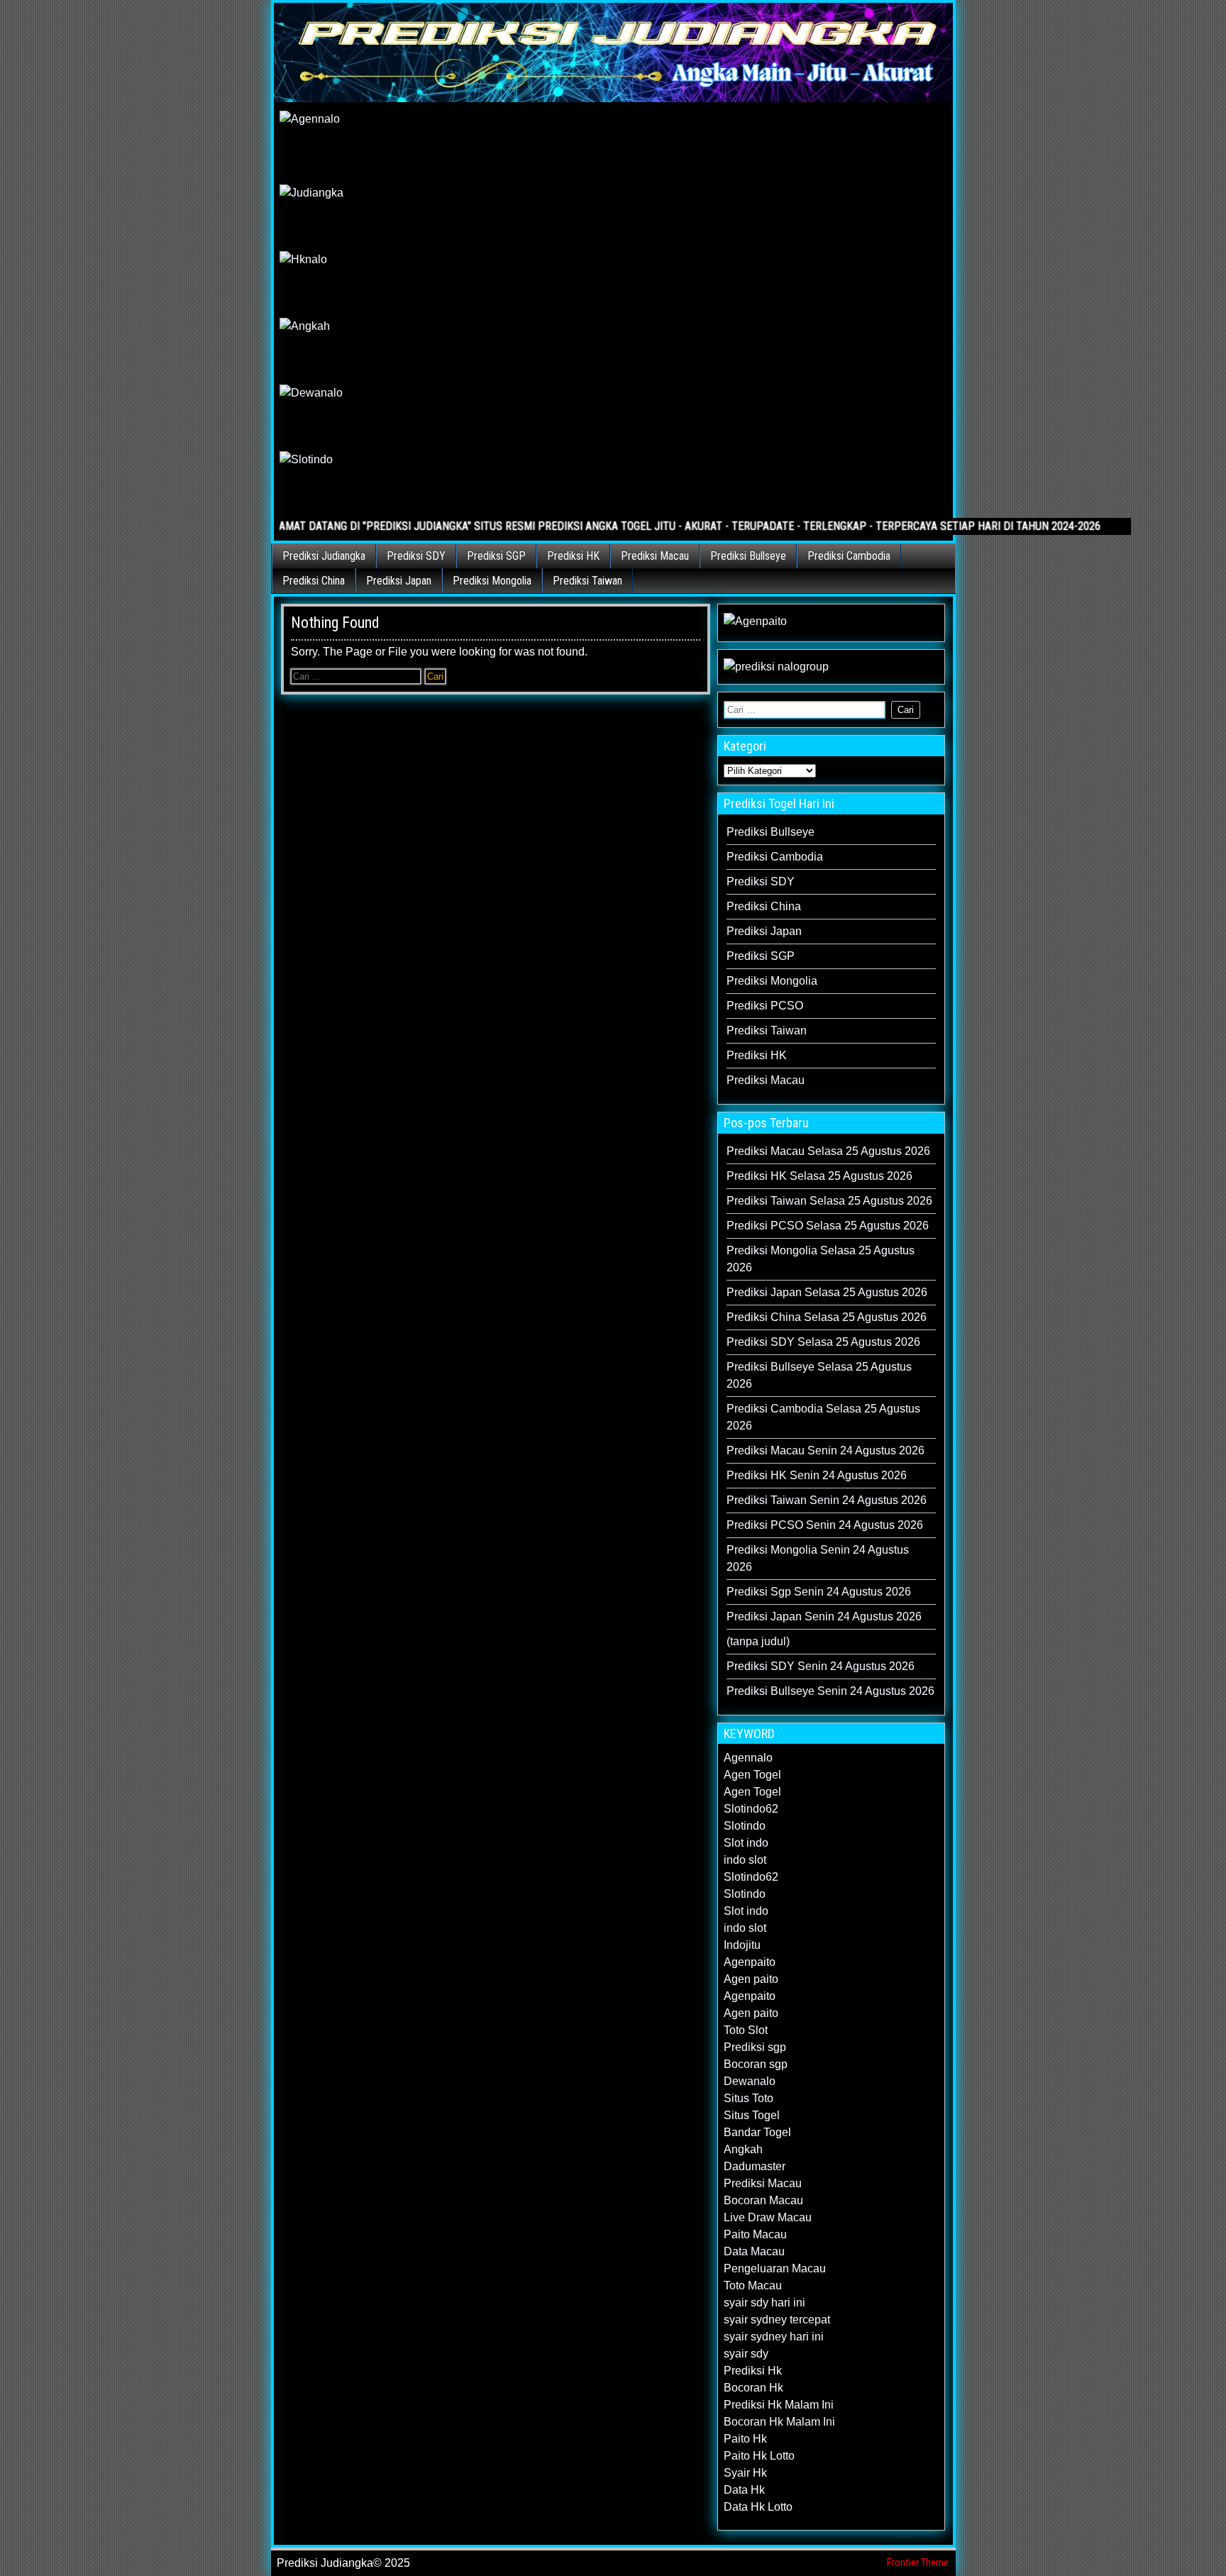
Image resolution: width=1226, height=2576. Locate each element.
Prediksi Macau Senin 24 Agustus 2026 (825, 1450)
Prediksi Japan (399, 581)
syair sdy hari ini (764, 2303)
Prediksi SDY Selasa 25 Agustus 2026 (823, 1342)
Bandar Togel (757, 2132)
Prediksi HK (573, 556)
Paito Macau (755, 2234)
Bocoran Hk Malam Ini (779, 2422)
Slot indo (746, 1843)
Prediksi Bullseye (748, 556)
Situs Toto (749, 2098)
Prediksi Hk (753, 2371)
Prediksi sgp (755, 2047)
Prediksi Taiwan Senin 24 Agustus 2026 (827, 1500)
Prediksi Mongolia (492, 581)
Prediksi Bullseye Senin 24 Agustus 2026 (830, 1691)
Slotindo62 (751, 1809)
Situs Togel (752, 2115)
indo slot (745, 1860)
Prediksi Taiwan (587, 581)
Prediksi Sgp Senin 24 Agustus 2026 (819, 1592)
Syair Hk (745, 2473)
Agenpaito (750, 1962)
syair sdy (746, 2354)
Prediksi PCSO (765, 1006)
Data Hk (744, 2490)
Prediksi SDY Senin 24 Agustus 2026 (821, 1666)
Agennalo (748, 1758)
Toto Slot (746, 2030)
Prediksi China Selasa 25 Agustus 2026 (827, 1317)
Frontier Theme (918, 2563)
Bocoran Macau (763, 2200)
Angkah (743, 2149)
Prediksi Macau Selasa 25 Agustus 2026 (828, 1151)
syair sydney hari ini (774, 2337)
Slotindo (745, 1826)
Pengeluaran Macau (775, 2268)
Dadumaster (755, 2166)
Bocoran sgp (756, 2064)
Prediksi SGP (496, 556)
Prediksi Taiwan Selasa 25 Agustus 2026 (829, 1201)
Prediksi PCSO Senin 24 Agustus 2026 (825, 1525)
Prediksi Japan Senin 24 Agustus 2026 (824, 1616)
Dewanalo (750, 2081)
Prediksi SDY (416, 556)
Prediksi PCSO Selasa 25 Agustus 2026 (828, 1226)
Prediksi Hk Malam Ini (779, 2405)
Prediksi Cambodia (849, 556)
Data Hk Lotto (758, 2507)
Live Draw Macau (768, 2217)
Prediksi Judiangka (324, 556)
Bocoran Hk (753, 2388)
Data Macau (754, 2251)
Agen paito (751, 1979)
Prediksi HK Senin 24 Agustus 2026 (817, 1475)
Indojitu (742, 1945)
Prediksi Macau (655, 556)
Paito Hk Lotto (759, 2456)
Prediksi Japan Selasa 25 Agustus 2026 (827, 1292)
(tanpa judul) (758, 1641)
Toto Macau (753, 2285)
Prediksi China (314, 581)
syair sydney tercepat (777, 2320)
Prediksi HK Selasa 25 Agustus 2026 (819, 1176)
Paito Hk (745, 2439)
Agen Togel (752, 1775)
